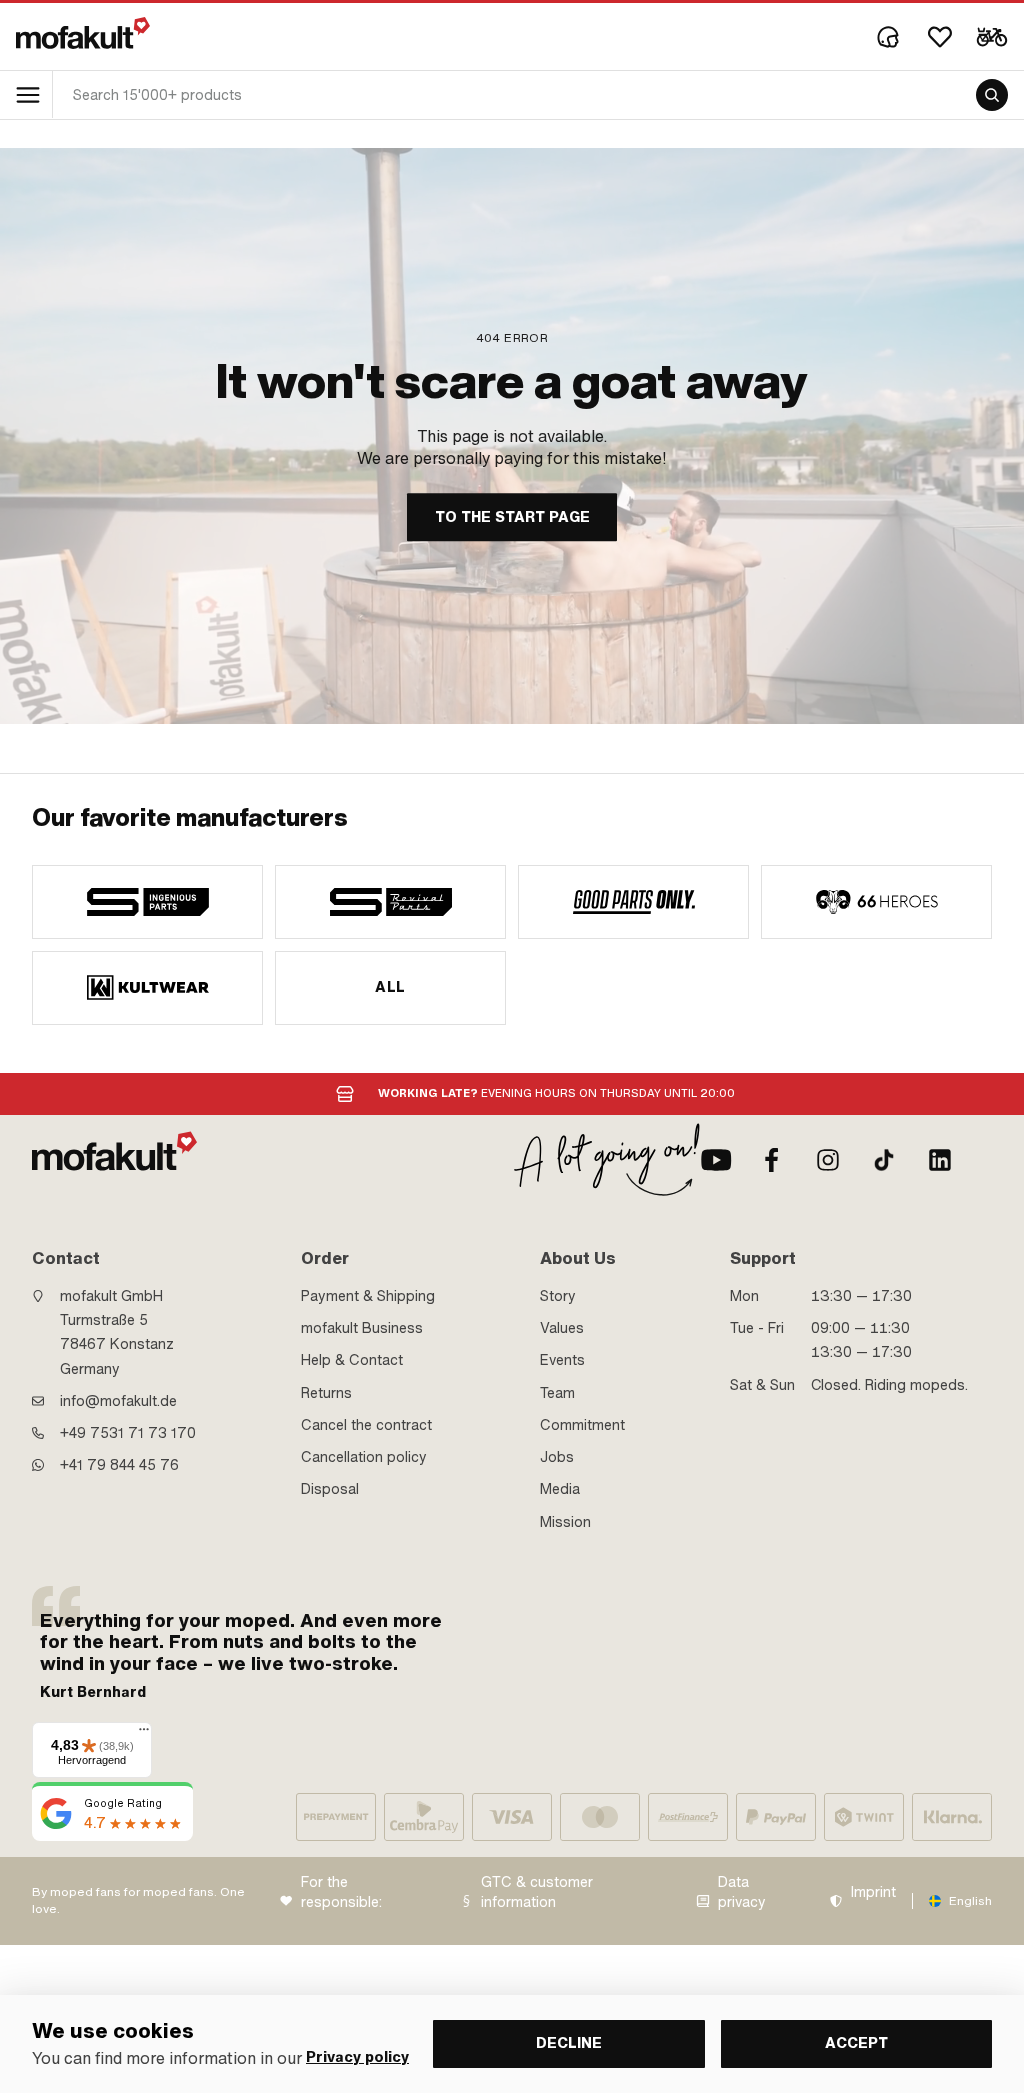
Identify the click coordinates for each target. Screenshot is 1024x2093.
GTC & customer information (537, 1892)
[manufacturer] (147, 902)
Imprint (873, 1892)
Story (558, 1296)
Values (562, 1328)
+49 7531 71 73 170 (128, 1433)
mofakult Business (362, 1328)
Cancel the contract (366, 1425)
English (970, 1901)
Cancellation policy (364, 1457)
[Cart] (992, 37)
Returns (326, 1393)
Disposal (330, 1489)
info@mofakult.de (118, 1401)
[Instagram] (828, 1160)
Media (560, 1489)
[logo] (83, 33)
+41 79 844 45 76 (119, 1465)
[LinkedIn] (940, 1160)
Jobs (557, 1457)
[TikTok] (884, 1160)
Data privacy (742, 1892)
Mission (565, 1522)
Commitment (582, 1425)
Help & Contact (352, 1360)
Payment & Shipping (368, 1296)
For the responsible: (341, 1892)
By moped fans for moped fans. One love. (138, 1900)
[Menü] (144, 1734)
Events (562, 1360)
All (390, 987)
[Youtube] (716, 1160)
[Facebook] (772, 1160)
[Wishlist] (940, 37)
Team (557, 1393)
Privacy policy (357, 2057)
